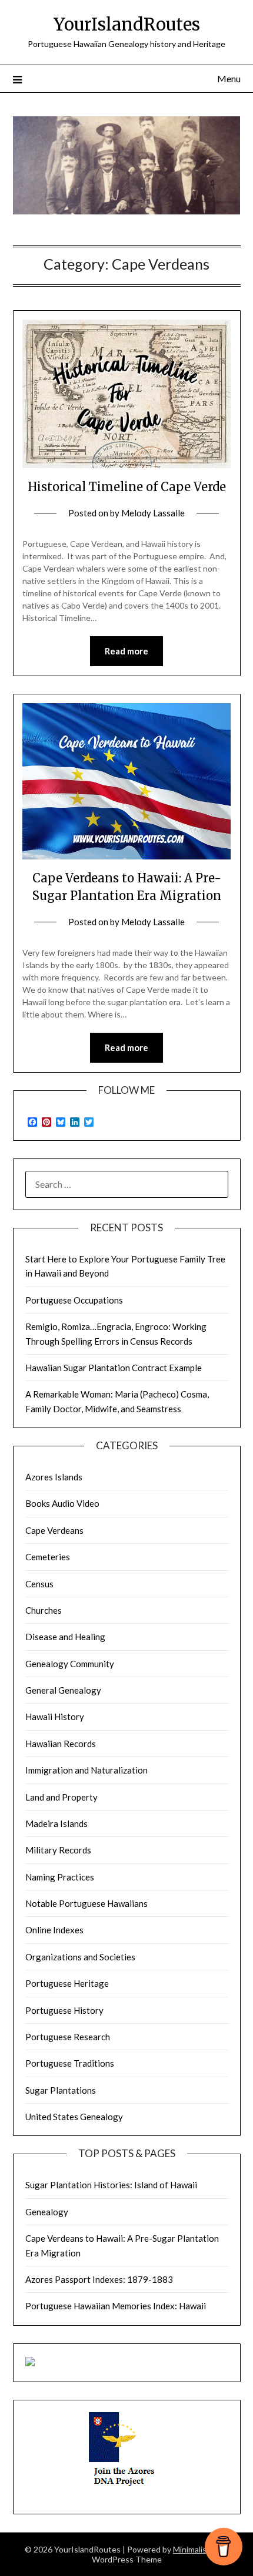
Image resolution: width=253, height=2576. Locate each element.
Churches (44, 1610)
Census (39, 1584)
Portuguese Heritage (67, 1983)
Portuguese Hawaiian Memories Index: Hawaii (116, 2306)
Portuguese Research (68, 2037)
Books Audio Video (62, 1503)
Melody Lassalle (153, 513)
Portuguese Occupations (74, 1300)
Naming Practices (60, 1877)
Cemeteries (48, 1557)
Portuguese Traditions (70, 2063)
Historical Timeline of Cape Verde (127, 487)
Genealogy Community (70, 1664)
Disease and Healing (65, 1637)
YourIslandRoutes (127, 24)
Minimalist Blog (201, 2549)
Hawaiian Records (61, 1744)
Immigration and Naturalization (86, 1770)
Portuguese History (64, 2010)
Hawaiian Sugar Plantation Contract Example (114, 1368)
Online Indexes (54, 1930)
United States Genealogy (74, 2117)
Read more (126, 651)
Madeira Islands (56, 1823)
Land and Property (61, 1797)
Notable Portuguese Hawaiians (86, 1903)
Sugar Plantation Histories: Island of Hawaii (111, 2185)
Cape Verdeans (54, 1530)
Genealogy (47, 2212)
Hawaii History (55, 1717)
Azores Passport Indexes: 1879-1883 (99, 2279)
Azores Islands (54, 1477)
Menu (229, 78)
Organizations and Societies (80, 1957)
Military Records (58, 1850)
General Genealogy (63, 1690)
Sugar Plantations (61, 2090)
